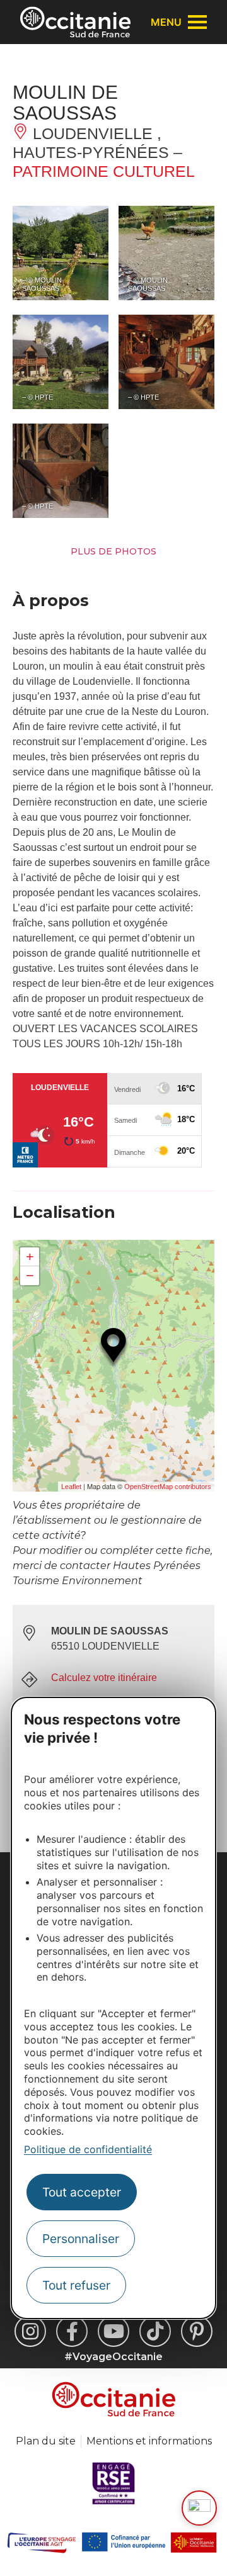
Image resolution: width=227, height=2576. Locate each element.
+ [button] (30, 1257)
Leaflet (71, 1487)
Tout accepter (82, 2192)
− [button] (30, 1275)
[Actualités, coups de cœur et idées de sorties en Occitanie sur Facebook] (72, 2331)
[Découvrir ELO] (199, 2508)
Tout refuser (76, 2285)
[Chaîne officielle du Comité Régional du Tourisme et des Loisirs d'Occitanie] (113, 2331)
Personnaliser (81, 2239)
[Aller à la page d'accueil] (75, 22)
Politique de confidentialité (88, 2149)
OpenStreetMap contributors (168, 1487)
